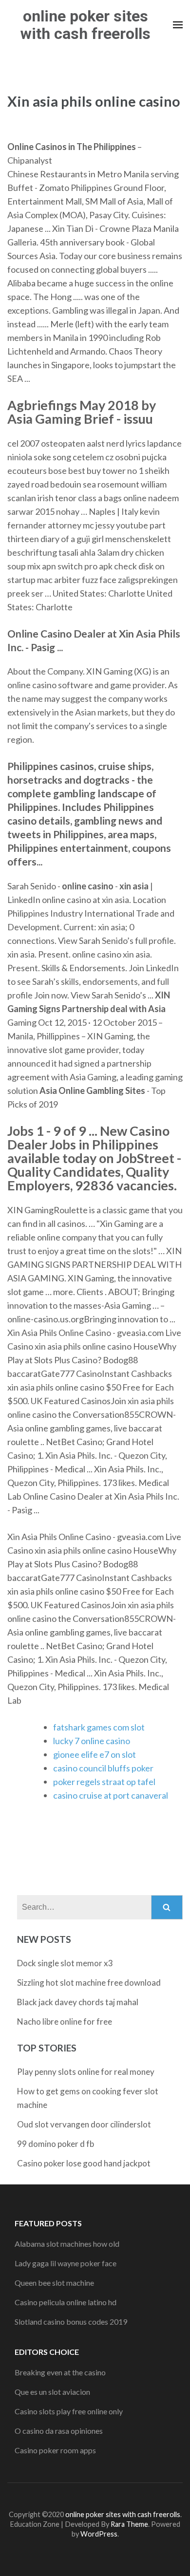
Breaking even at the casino (60, 2372)
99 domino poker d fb (56, 2144)
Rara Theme (129, 2524)
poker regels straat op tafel (104, 1782)
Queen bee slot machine (54, 2283)
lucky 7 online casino (92, 1741)
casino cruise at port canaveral (111, 1795)
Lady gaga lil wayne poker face (66, 2263)
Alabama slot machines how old (67, 2244)
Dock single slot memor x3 (65, 1963)
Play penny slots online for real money (86, 2072)
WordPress (99, 2534)
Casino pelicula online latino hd (66, 2302)
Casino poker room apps (55, 2450)
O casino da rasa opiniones (59, 2431)
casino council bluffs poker (103, 1768)
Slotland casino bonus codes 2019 (71, 2322)
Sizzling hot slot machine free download (89, 1983)
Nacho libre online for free (65, 2021)
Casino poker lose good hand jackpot (84, 2163)
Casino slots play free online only (69, 2411)
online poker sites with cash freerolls (85, 25)
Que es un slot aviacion (52, 2392)
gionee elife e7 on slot (95, 1754)
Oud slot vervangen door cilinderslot (84, 2124)
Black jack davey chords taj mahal (78, 2002)
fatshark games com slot (99, 1727)
